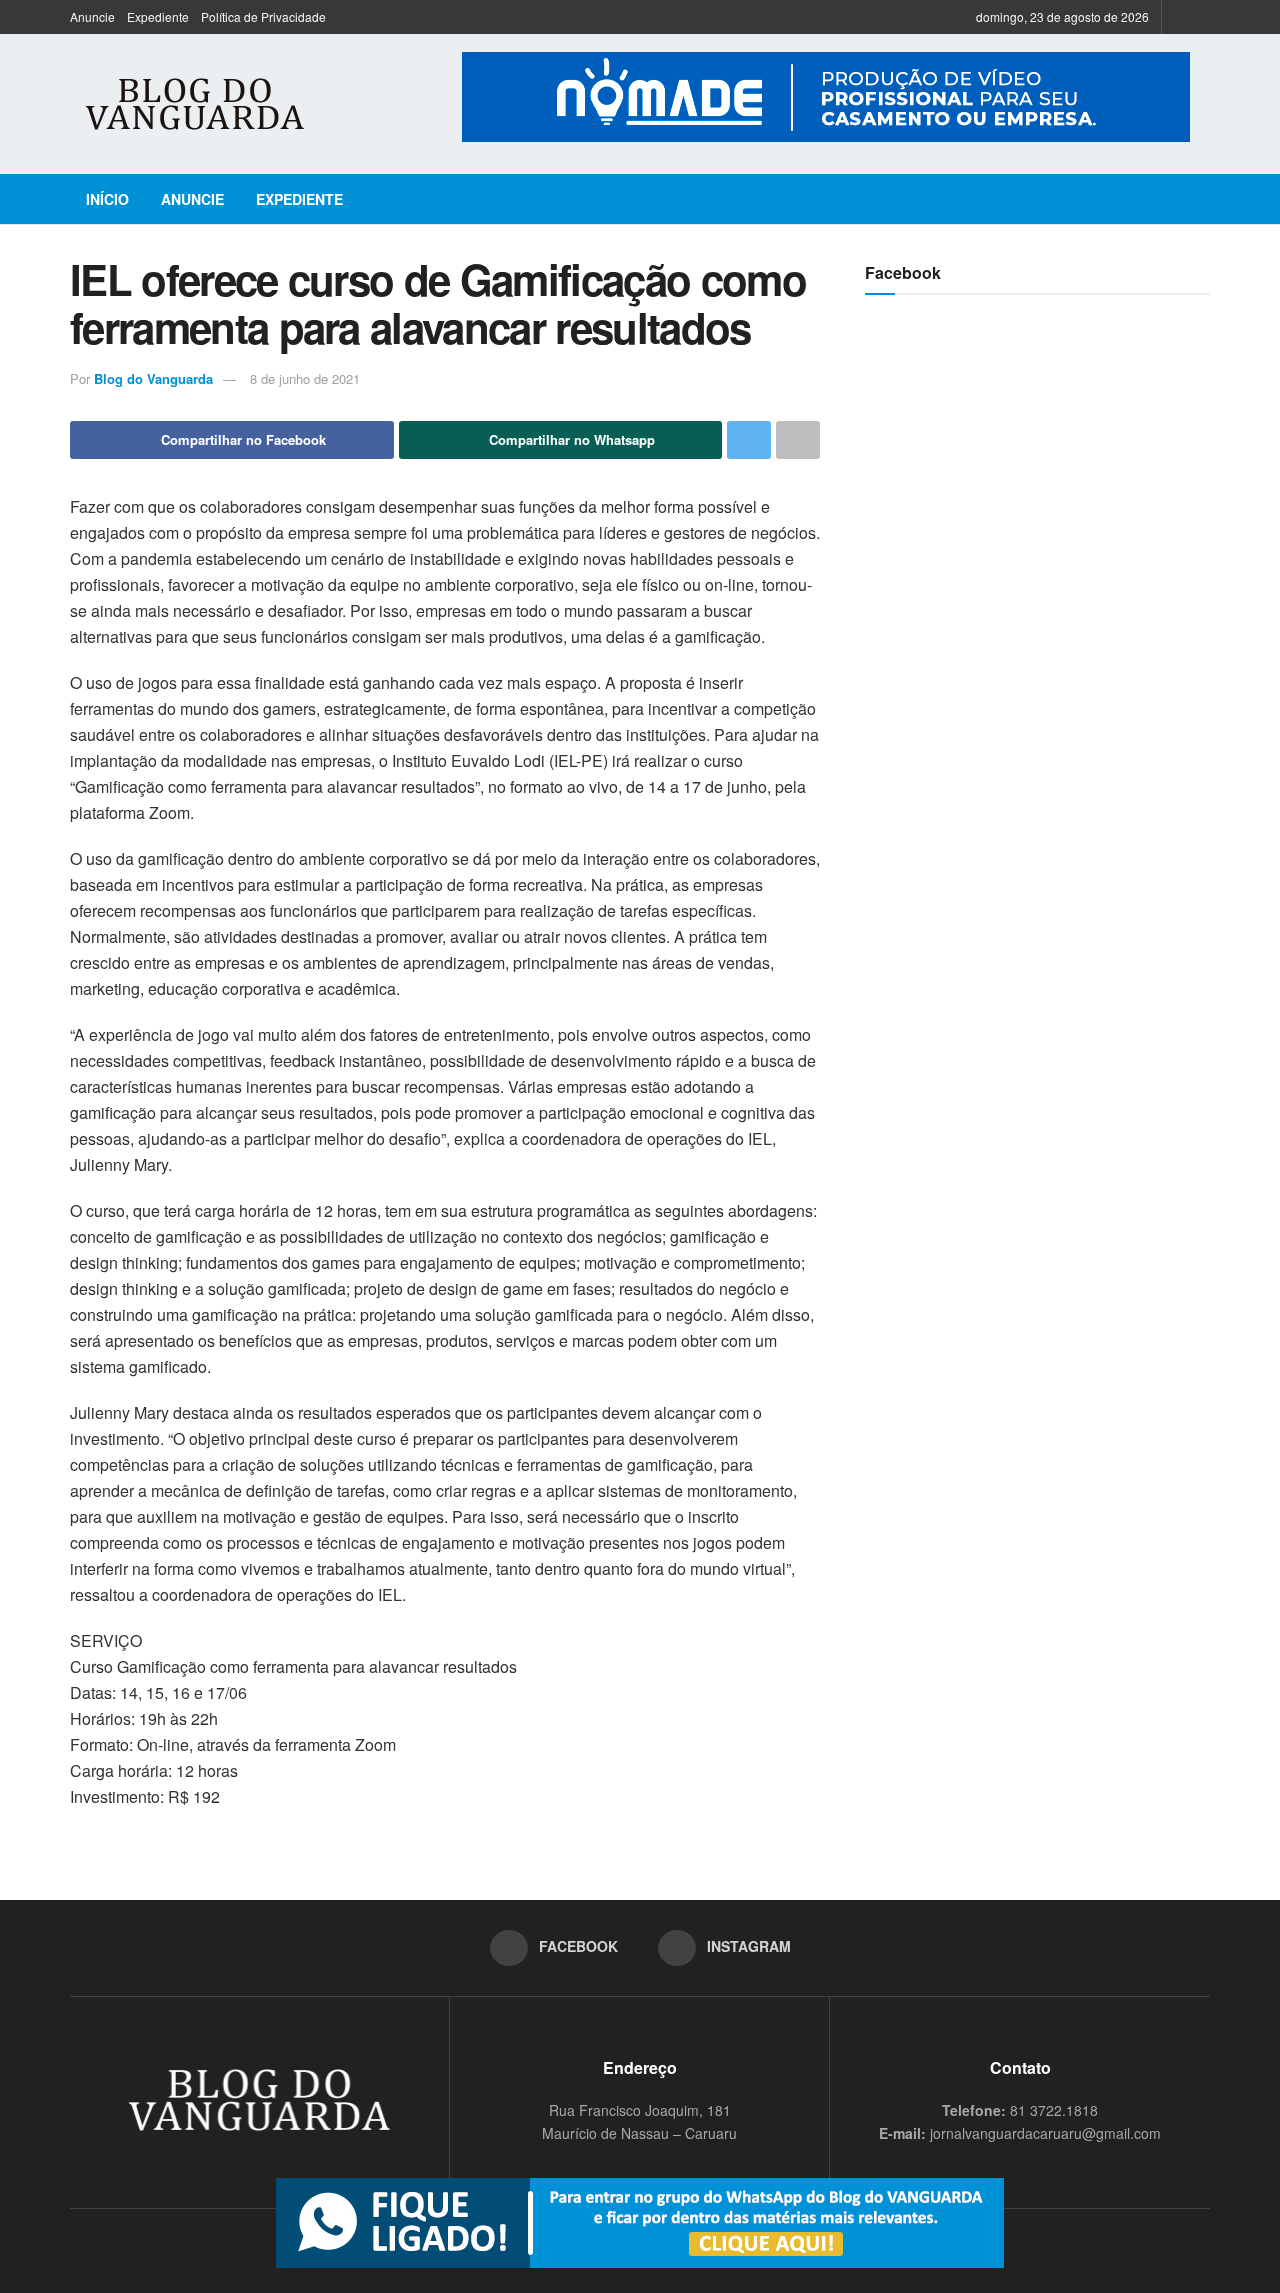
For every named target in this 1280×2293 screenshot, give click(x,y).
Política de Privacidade (263, 16)
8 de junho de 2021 (305, 378)
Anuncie (92, 16)
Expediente (158, 16)
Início (107, 199)
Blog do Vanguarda (153, 378)
